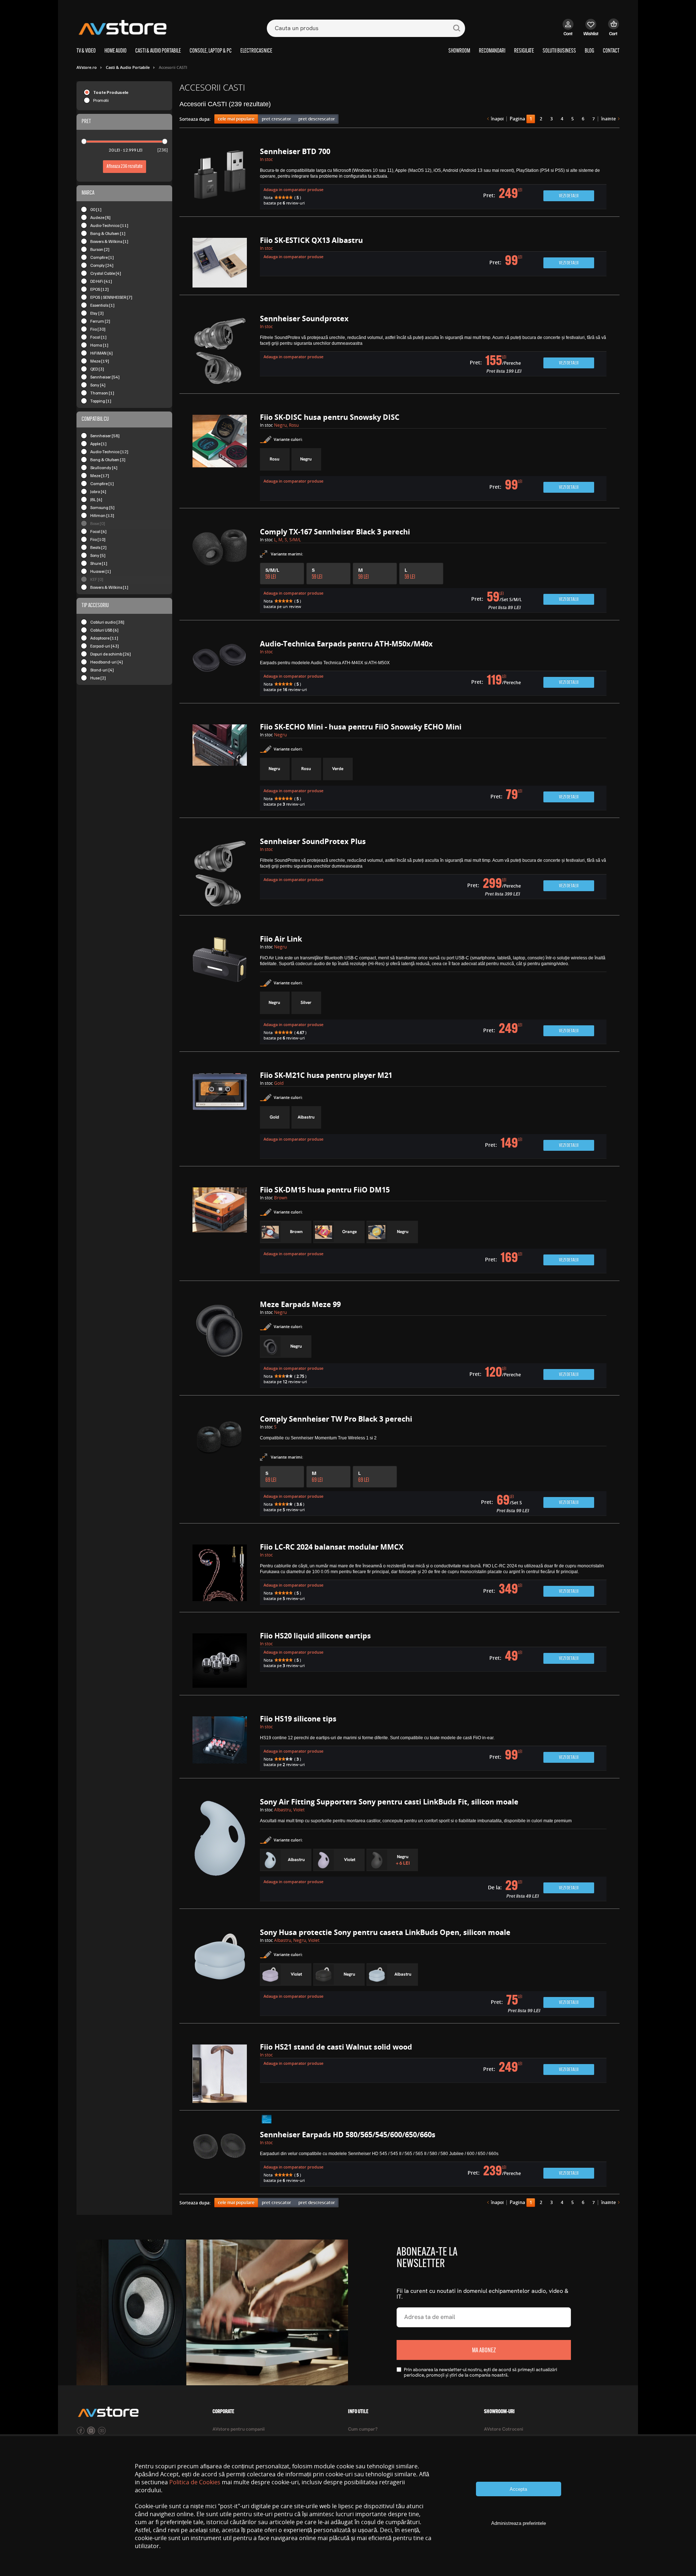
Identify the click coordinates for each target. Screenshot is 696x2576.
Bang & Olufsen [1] (108, 233)
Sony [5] (98, 555)
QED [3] (97, 369)
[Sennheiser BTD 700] (220, 179)
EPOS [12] (100, 289)
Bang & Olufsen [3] (108, 460)
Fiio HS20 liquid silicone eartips (315, 1636)
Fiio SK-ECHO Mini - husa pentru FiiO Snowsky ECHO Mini (361, 727)
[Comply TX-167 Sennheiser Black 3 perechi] (220, 571)
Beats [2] (98, 547)
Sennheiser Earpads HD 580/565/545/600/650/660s (348, 2135)
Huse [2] (98, 678)
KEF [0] (97, 579)
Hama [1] (99, 345)
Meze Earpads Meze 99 (300, 1304)
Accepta (518, 2489)
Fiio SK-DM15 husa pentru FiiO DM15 (325, 1190)
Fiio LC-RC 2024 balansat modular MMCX (332, 1547)
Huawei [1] (101, 571)
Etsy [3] (97, 313)
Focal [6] (98, 531)
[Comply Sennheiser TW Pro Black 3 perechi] (220, 1466)
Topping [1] (101, 401)
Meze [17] (100, 475)
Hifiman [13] (102, 515)
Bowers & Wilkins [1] (109, 241)
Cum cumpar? (363, 2429)
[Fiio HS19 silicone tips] (220, 1744)
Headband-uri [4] (107, 662)
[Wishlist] (591, 31)
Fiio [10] (98, 539)
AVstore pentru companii (239, 2429)
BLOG (589, 51)
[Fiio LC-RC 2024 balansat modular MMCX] (220, 1575)
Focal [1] (98, 337)
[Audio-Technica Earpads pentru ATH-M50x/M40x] (220, 669)
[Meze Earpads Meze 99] (220, 1345)
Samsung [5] (102, 507)
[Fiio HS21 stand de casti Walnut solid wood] (220, 2074)
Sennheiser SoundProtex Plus (313, 841)
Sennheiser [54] (105, 377)
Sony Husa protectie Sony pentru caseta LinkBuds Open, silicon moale (385, 1932)
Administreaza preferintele (519, 2523)
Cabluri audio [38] (107, 622)
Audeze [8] (100, 217)
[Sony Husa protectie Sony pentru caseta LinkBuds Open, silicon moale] (220, 1973)
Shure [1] (99, 563)
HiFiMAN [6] (101, 353)
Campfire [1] (102, 257)
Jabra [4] (98, 491)
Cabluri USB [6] (104, 630)
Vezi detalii (569, 196)
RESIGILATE (524, 51)
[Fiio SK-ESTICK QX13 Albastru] (220, 263)
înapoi (497, 119)
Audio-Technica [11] (109, 225)
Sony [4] (98, 385)
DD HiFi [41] (101, 281)
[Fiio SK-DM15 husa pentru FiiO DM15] (220, 1230)
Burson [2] (100, 249)
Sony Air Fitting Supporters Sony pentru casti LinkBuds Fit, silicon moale (389, 1802)
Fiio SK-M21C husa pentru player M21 (326, 1075)
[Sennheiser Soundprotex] (220, 351)
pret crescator (276, 119)
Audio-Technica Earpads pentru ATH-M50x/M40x (346, 644)
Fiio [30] (98, 329)
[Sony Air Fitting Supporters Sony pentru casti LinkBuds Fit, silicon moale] (220, 1850)
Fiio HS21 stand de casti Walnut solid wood (336, 2047)
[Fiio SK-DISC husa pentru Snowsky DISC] (220, 458)
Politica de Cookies (195, 2482)
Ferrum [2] (100, 321)
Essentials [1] (102, 305)
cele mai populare (236, 119)
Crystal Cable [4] (106, 273)
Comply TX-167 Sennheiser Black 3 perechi (335, 532)
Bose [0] (98, 523)
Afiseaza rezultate (125, 167)
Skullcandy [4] (104, 468)
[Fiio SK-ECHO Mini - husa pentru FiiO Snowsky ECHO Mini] (220, 767)
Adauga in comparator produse (293, 189)
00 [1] (96, 209)
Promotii (101, 100)
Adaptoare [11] (104, 638)
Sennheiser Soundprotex (304, 319)
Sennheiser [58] (105, 436)
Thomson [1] (102, 393)
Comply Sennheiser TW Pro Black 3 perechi (336, 1419)
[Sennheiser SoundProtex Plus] (220, 873)
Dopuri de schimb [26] (111, 654)
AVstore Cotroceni (504, 2429)
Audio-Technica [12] (109, 452)
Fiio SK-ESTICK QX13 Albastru (311, 240)
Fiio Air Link (281, 939)
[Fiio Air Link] (220, 990)
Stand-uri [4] (102, 670)
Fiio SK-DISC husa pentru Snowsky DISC (330, 417)
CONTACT (611, 51)
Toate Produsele (111, 92)
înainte (608, 119)
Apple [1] (98, 444)
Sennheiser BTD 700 (295, 151)
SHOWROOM (459, 51)
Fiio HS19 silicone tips (298, 1719)
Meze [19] (100, 361)
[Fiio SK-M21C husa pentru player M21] (220, 1116)
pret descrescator (317, 119)
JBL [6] (96, 499)
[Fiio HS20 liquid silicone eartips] (220, 1661)
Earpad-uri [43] (105, 646)
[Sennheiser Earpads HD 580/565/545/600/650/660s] (220, 2159)
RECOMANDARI (492, 51)
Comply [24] (102, 265)
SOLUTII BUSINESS (559, 51)
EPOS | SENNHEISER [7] (111, 297)
